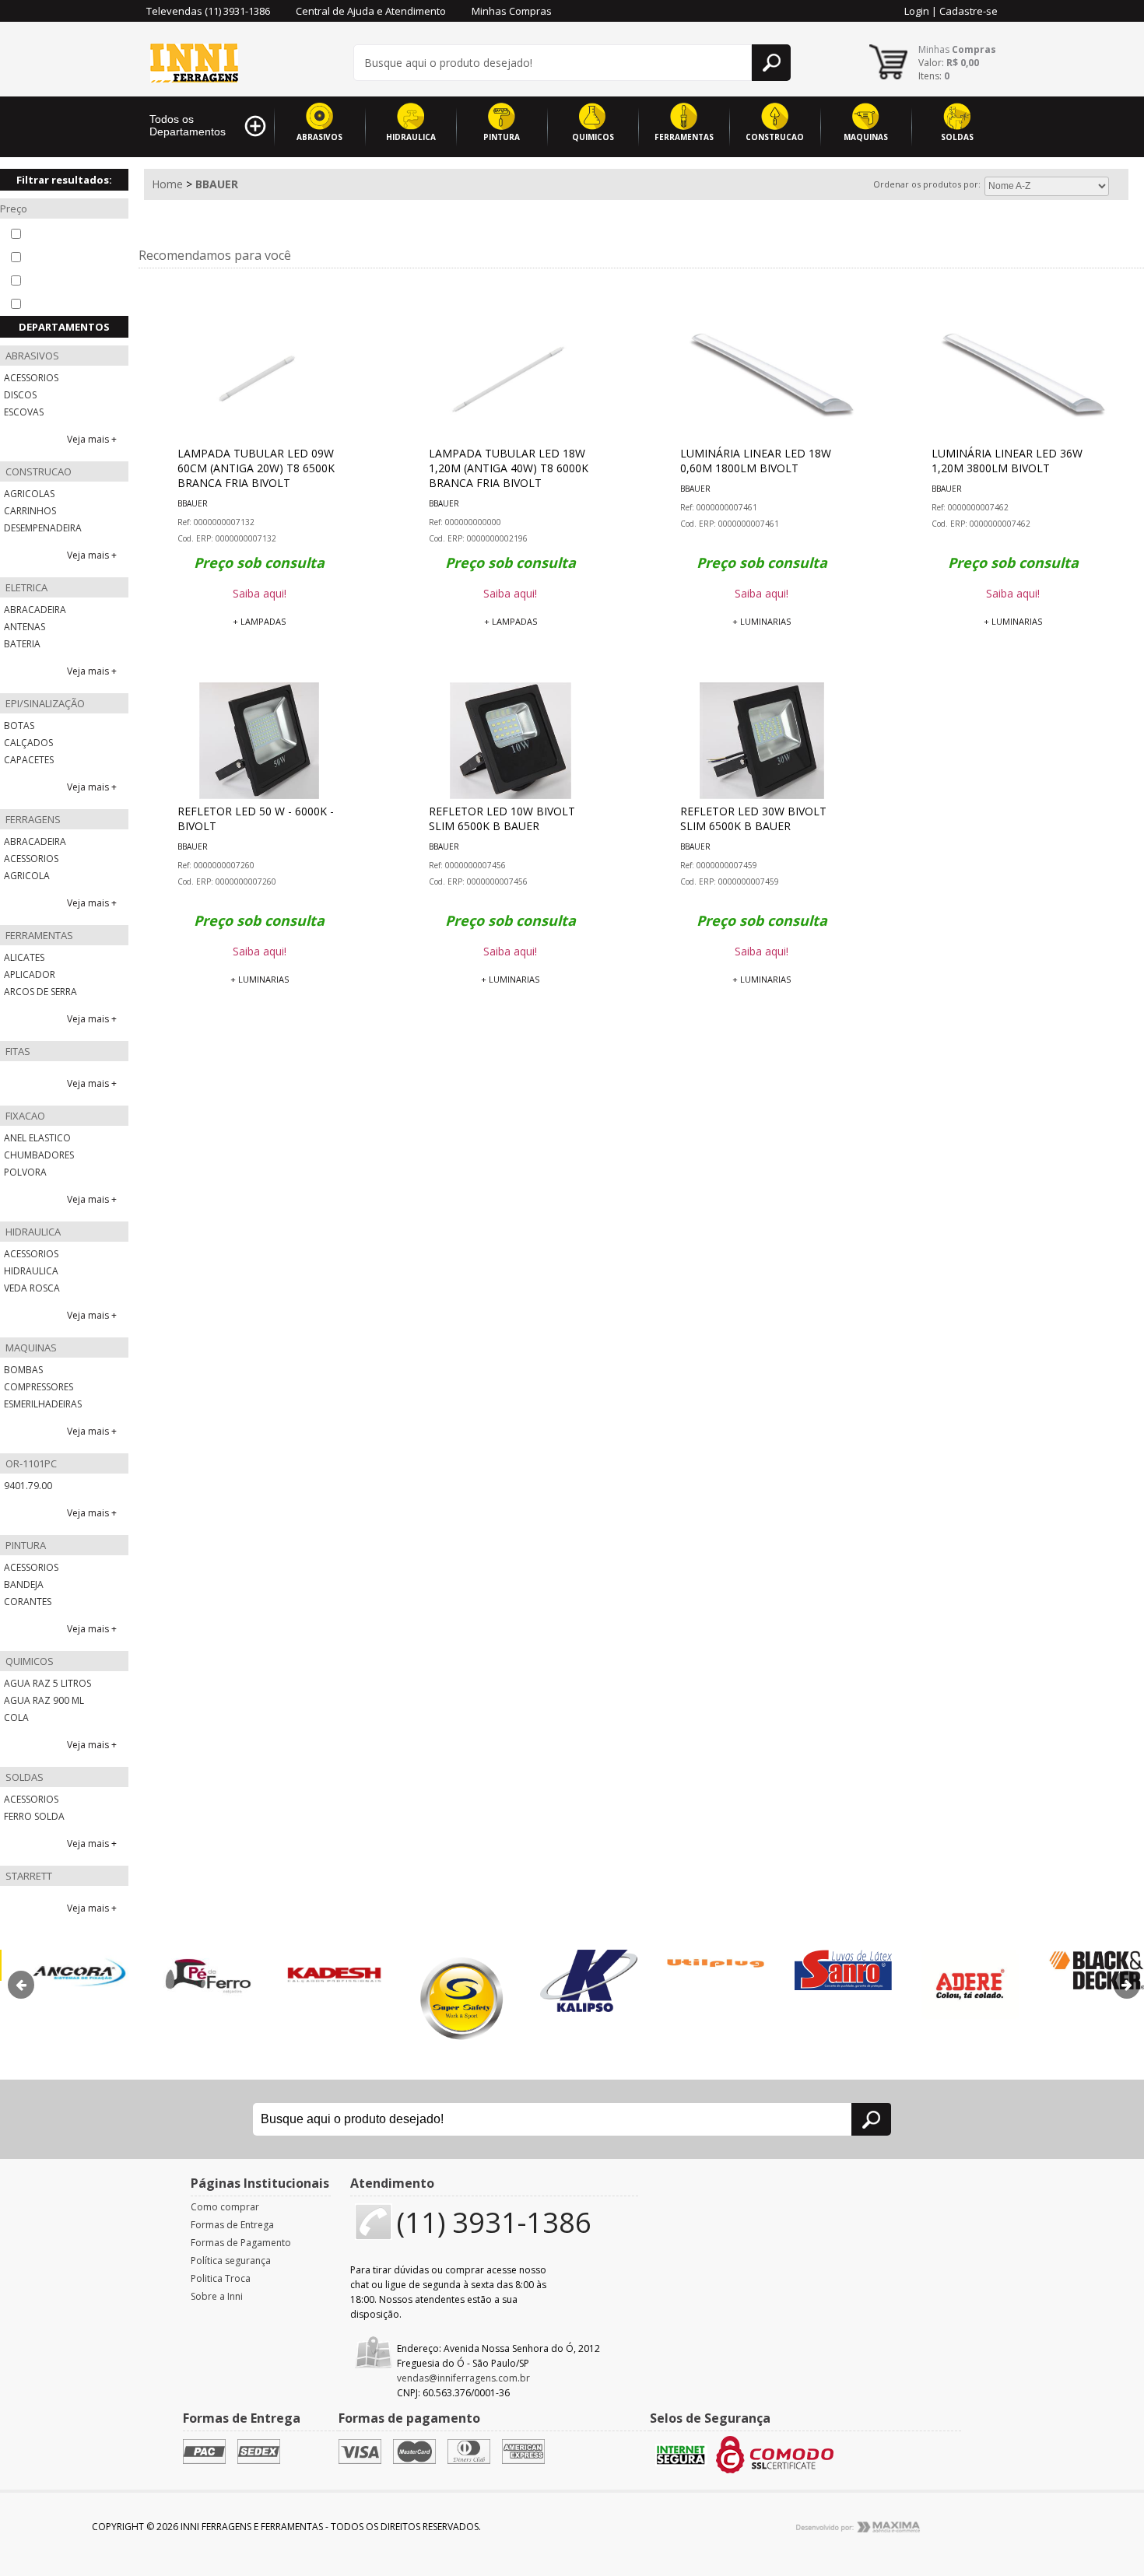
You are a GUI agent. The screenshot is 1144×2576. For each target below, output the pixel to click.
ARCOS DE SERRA (40, 992)
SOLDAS (957, 137)
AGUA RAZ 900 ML (44, 1700)
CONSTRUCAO (775, 137)
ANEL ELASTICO (37, 1138)
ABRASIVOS (319, 137)
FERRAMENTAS (684, 137)
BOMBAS (23, 1370)
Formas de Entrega (232, 2225)
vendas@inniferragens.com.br (463, 2378)
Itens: (934, 76)
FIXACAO (24, 1116)
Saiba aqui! (260, 593)
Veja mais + (92, 439)
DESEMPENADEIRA (43, 528)
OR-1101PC (30, 1463)
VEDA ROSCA (32, 1288)
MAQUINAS (866, 137)
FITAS (17, 1051)
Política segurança (231, 2261)
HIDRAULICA (411, 137)
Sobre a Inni (217, 2296)
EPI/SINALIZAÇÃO (44, 703)
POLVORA (25, 1172)
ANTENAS (25, 627)
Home (167, 184)
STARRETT (28, 1876)
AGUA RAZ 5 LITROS (47, 1683)
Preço (14, 209)
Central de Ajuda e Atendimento (371, 11)
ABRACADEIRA (35, 610)
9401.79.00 (28, 1486)
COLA (16, 1717)
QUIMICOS (593, 137)
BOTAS (19, 725)
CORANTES (28, 1602)
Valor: (949, 63)
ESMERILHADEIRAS (43, 1404)
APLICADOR (30, 974)
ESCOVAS (24, 412)
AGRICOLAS (29, 494)
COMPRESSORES (39, 1387)
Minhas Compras (512, 11)
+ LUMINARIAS (761, 621)
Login (917, 11)
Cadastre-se (969, 11)
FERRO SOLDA (34, 1816)
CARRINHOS (30, 511)
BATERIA (22, 644)
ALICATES (24, 957)
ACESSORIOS (31, 378)
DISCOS (20, 395)
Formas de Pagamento (241, 2243)
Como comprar (225, 2207)
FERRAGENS (32, 819)
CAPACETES (29, 760)
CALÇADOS (28, 743)
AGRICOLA (27, 876)
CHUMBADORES (39, 1155)
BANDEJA (24, 1584)
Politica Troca (221, 2278)
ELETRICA (25, 587)
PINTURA (502, 137)
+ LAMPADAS (259, 621)
